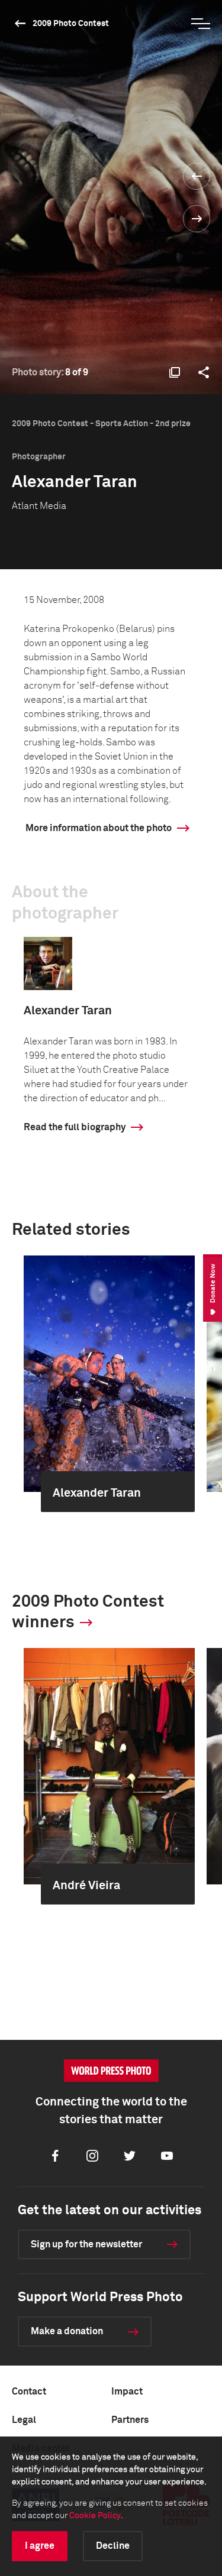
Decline (113, 2546)
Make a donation (67, 2331)
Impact (127, 2392)
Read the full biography (75, 1127)
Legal (24, 2420)
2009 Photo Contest (71, 24)
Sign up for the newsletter (86, 2244)
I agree (40, 2546)
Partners (130, 2420)
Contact (29, 2392)
